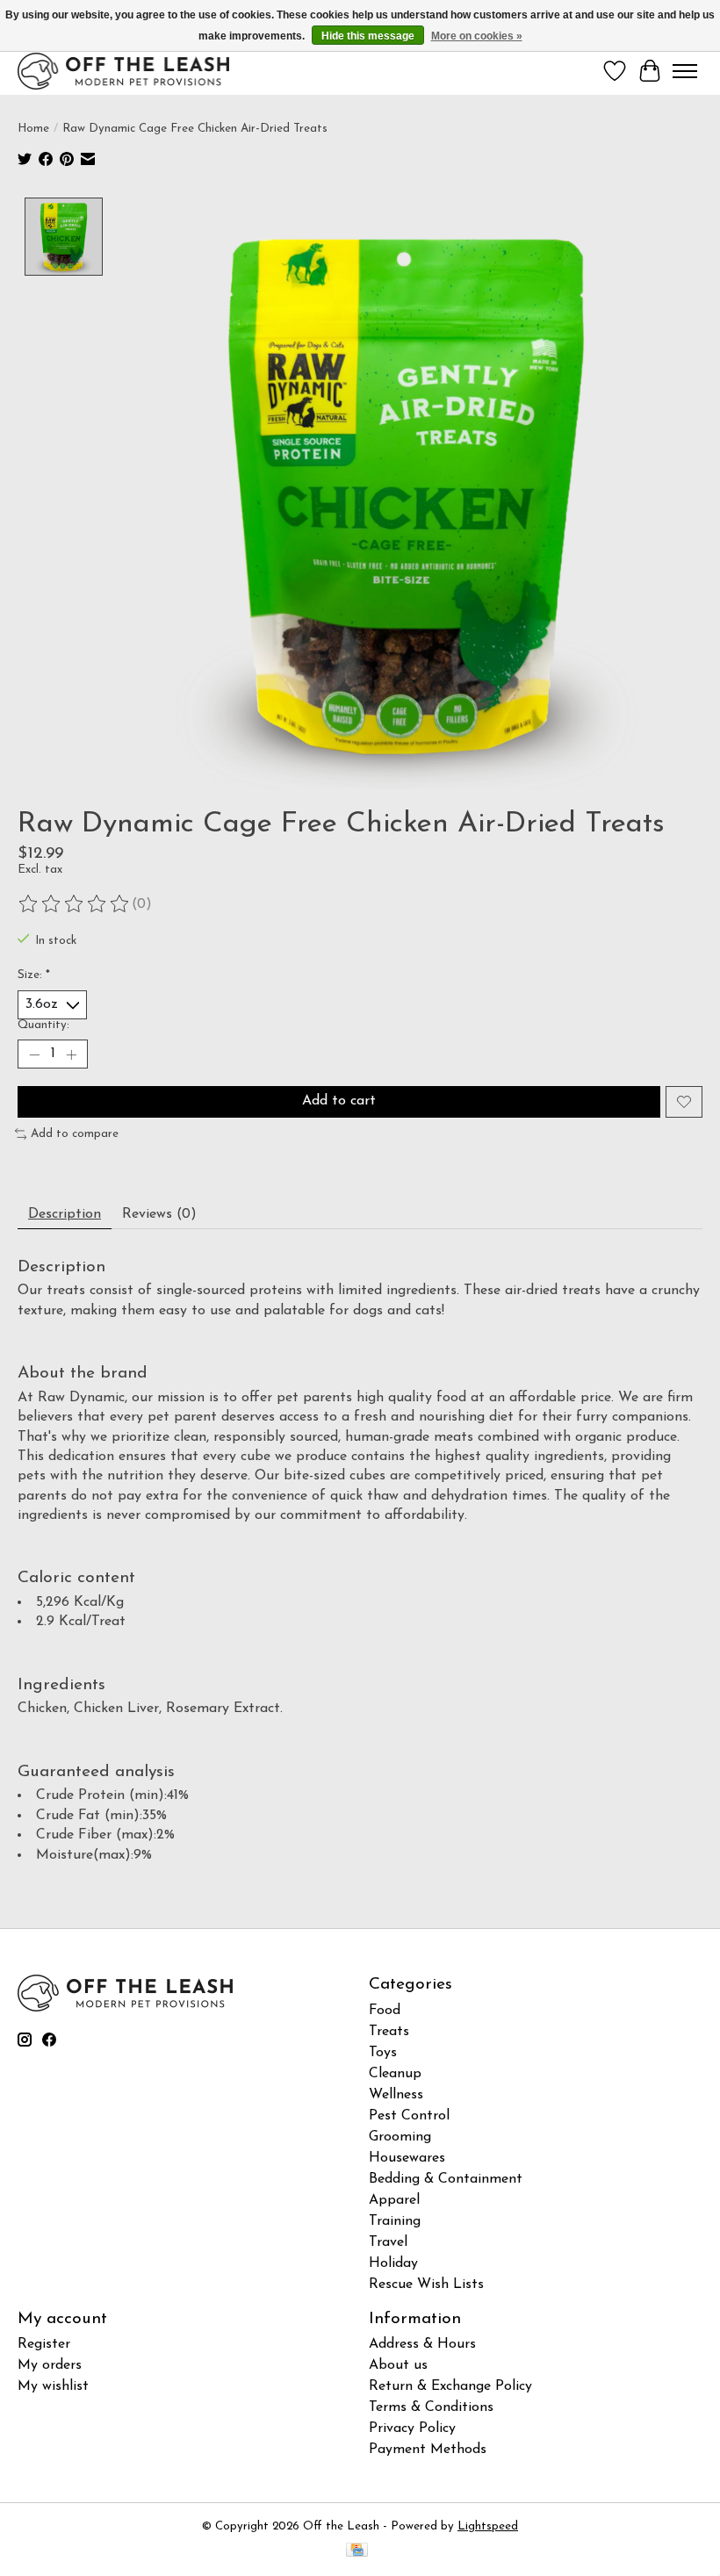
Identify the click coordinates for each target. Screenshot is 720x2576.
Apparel (394, 2200)
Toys (383, 2053)
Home (33, 129)
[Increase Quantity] (71, 1054)
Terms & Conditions (431, 2407)
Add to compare (75, 1134)
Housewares (407, 2158)
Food (385, 2011)
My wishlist (53, 2386)
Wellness (396, 2095)
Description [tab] (65, 1214)
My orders (50, 2365)
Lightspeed (488, 2526)
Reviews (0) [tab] (159, 1214)
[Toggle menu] (685, 71)
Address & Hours (422, 2344)
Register (44, 2344)
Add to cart (339, 1101)
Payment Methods (428, 2450)
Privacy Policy (412, 2428)
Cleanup (395, 2074)
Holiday (393, 2263)
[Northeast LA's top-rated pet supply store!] (123, 71)
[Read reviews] (75, 904)
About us (398, 2365)
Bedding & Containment (446, 2179)
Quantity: (43, 1025)
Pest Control (409, 2116)
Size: (34, 975)
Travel (388, 2242)
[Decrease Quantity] (34, 1054)
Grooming (400, 2137)
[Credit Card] (357, 2551)
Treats (389, 2032)
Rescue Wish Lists (426, 2285)
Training (395, 2221)
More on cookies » (477, 36)
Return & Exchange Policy (450, 2386)
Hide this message (368, 36)
